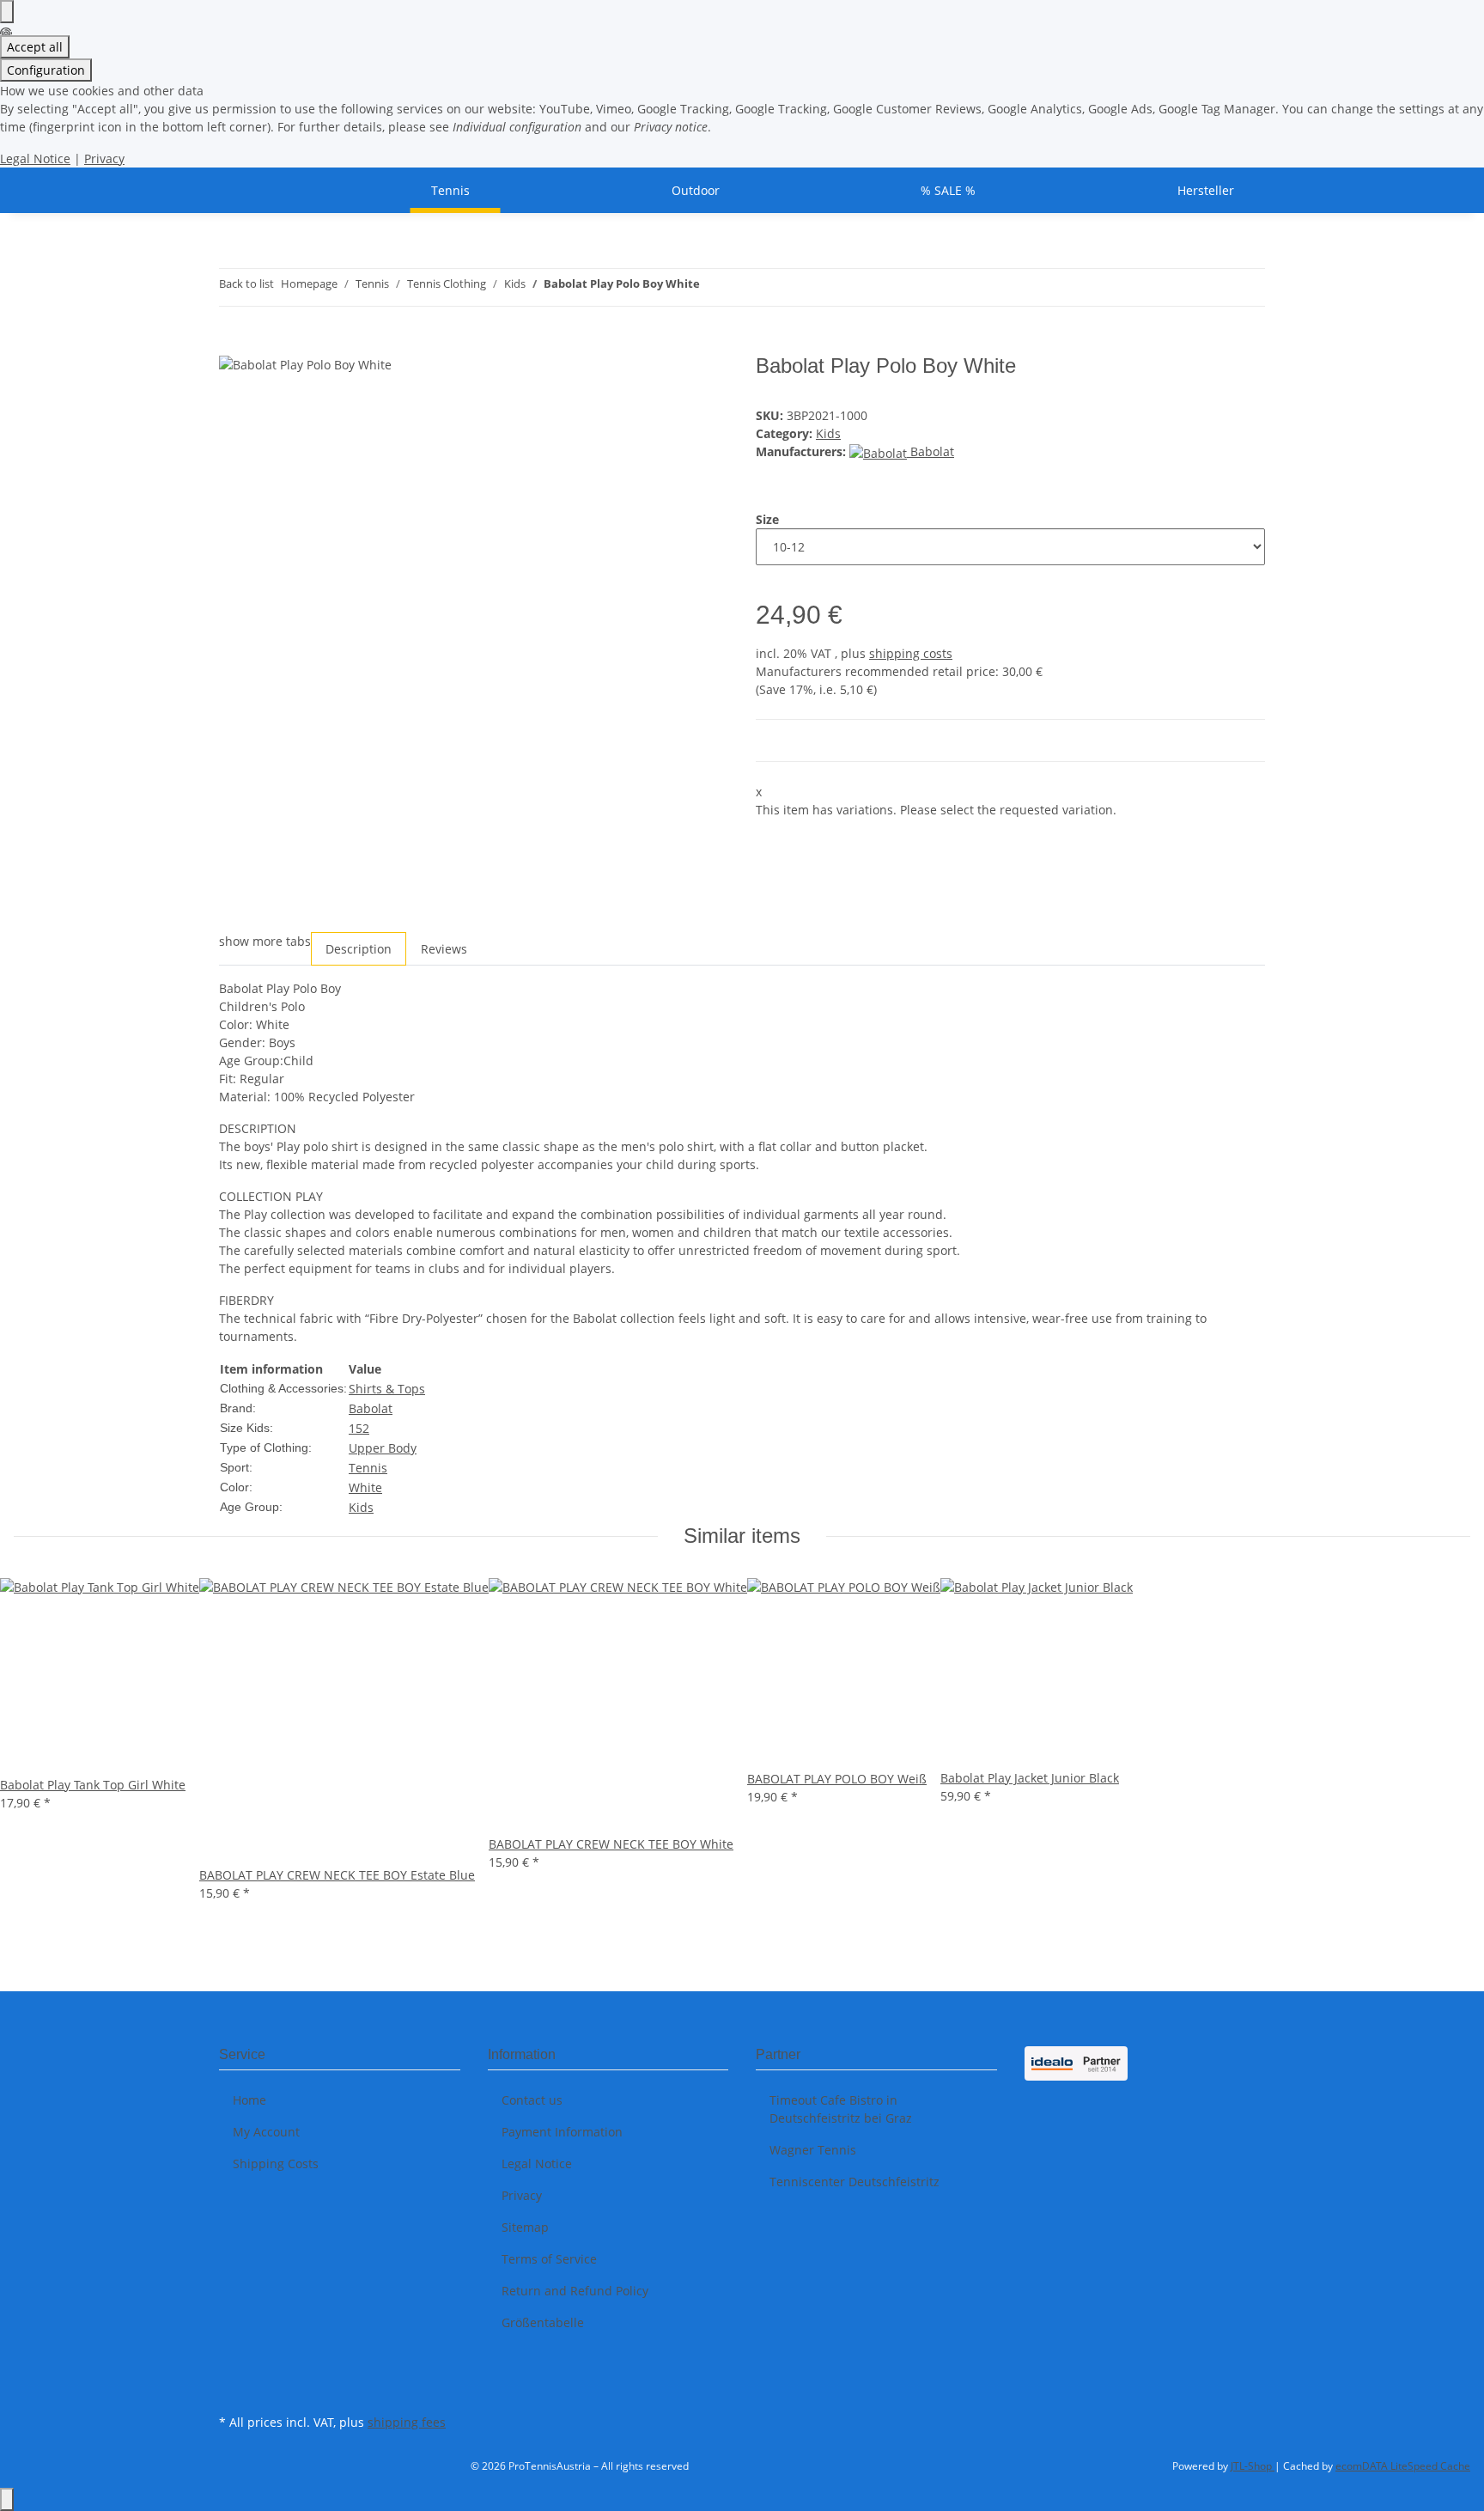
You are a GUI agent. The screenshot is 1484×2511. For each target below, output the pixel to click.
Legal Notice (35, 158)
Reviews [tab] (444, 949)
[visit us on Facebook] (233, 2369)
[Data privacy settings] (7, 12)
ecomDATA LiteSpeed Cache (1403, 2466)
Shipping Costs (276, 2164)
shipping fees (407, 2422)
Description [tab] (359, 949)
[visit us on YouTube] (233, 2390)
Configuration (46, 70)
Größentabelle (543, 2322)
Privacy (104, 158)
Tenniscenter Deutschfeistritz (855, 2182)
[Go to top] (7, 2499)
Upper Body (383, 1448)
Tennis (368, 1468)
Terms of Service (549, 2259)
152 (359, 1428)
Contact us (532, 2100)
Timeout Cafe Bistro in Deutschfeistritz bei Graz (841, 2109)
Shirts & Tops (387, 1389)
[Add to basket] (233, 344)
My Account (266, 2132)
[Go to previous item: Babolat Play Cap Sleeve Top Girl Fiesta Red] (714, 287)
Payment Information (562, 2132)
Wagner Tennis (813, 2150)
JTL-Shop (1253, 2466)
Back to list (246, 283)
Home (249, 2100)
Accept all (35, 47)
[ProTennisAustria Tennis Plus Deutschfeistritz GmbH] (240, 190)
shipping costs (911, 653)
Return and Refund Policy (575, 2291)
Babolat (371, 1408)
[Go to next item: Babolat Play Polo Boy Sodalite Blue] (745, 287)
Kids (828, 433)
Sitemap (525, 2227)
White (365, 1487)
